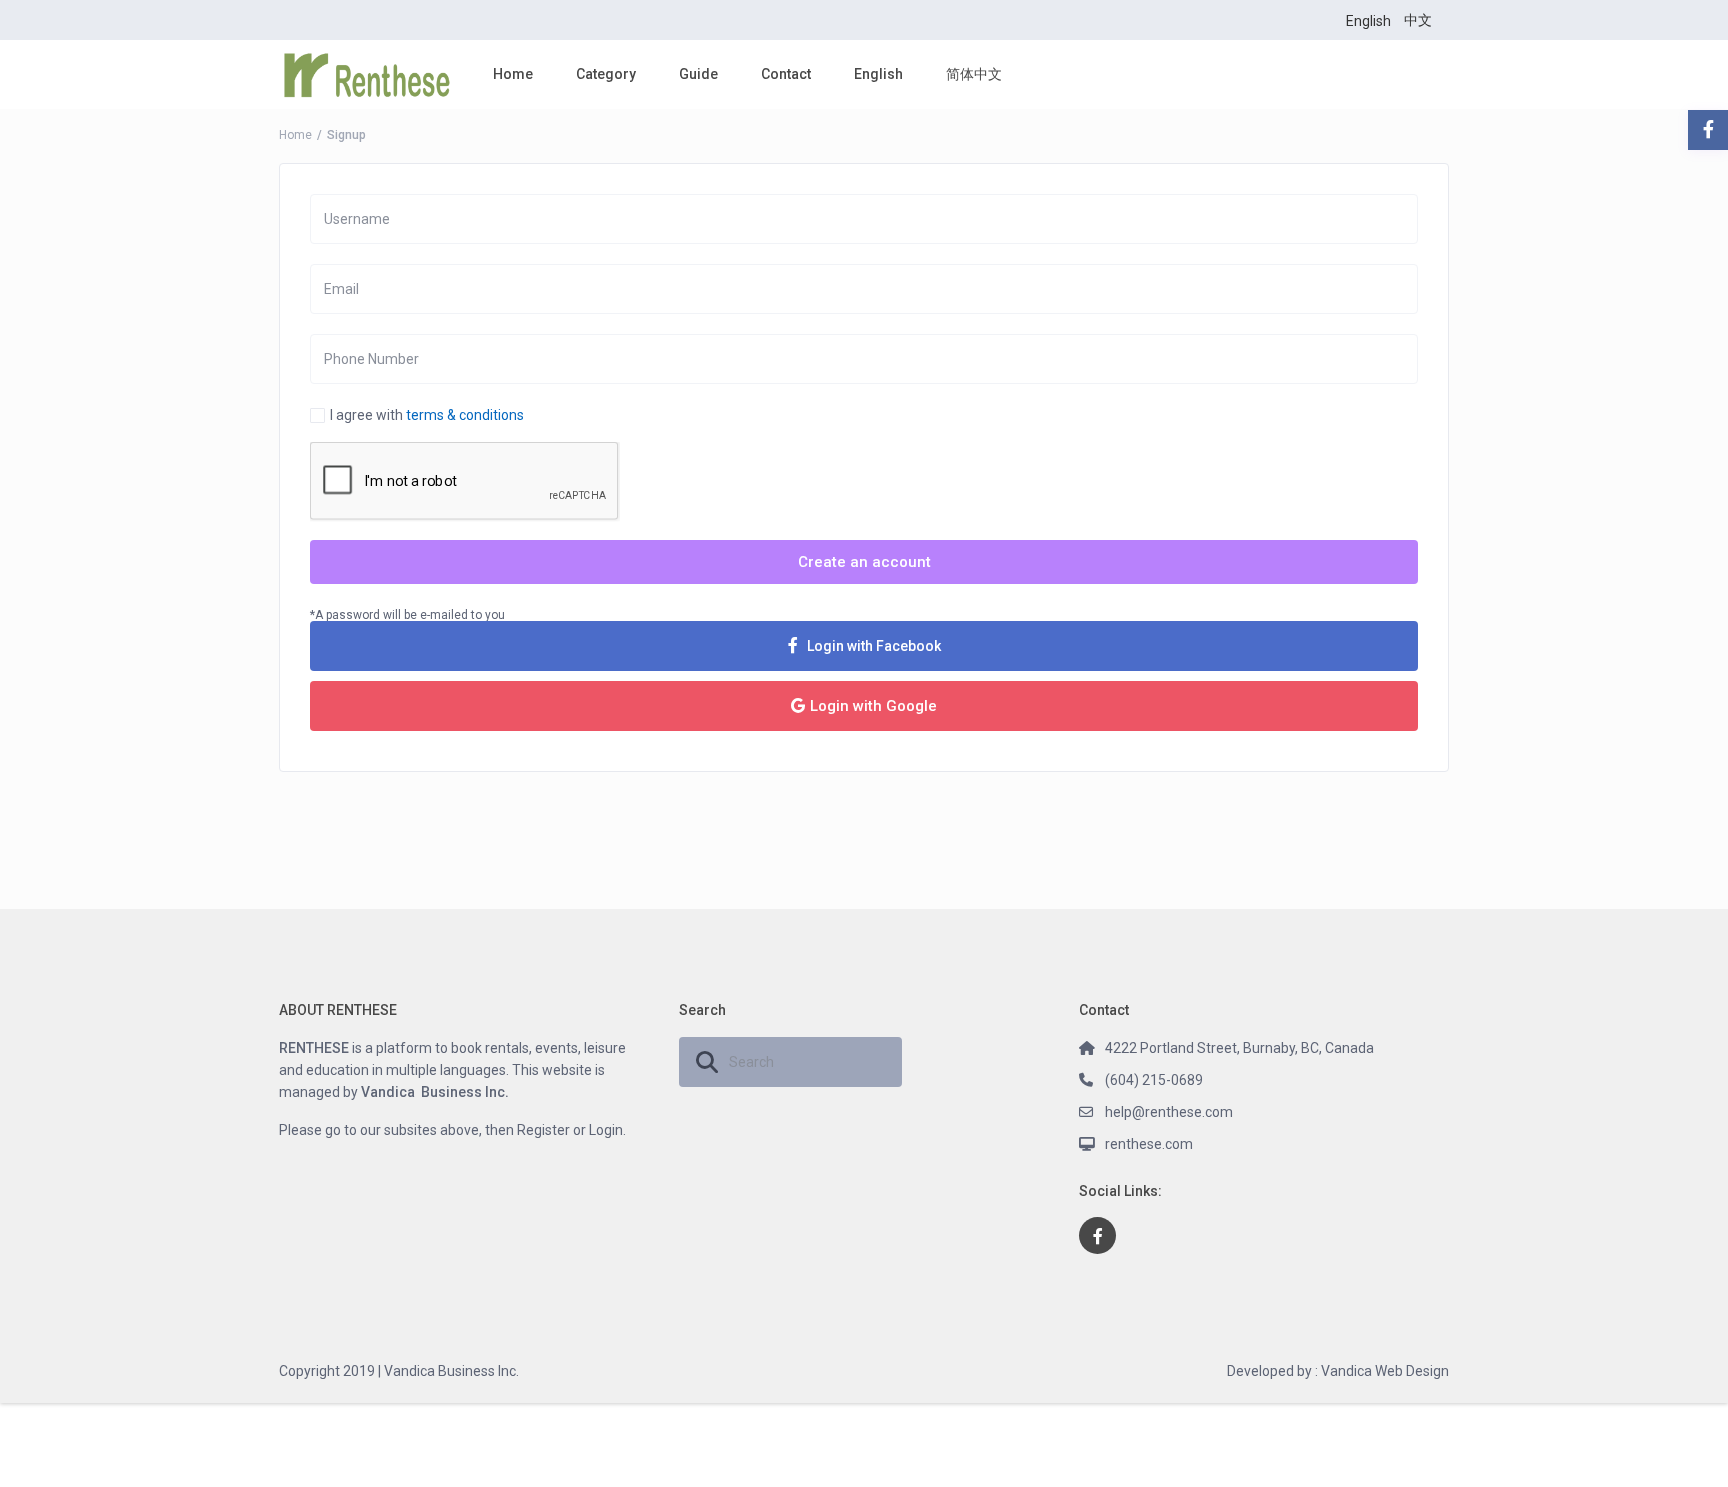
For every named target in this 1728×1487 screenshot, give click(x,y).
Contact (786, 74)
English (1368, 21)
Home (513, 74)
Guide (698, 74)
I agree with (427, 415)
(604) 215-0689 (1154, 1080)
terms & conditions (465, 415)
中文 (1418, 20)
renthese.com (1149, 1144)
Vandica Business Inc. (435, 1092)
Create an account (864, 562)
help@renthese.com (1169, 1112)
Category (606, 74)
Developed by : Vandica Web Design (1338, 1371)
